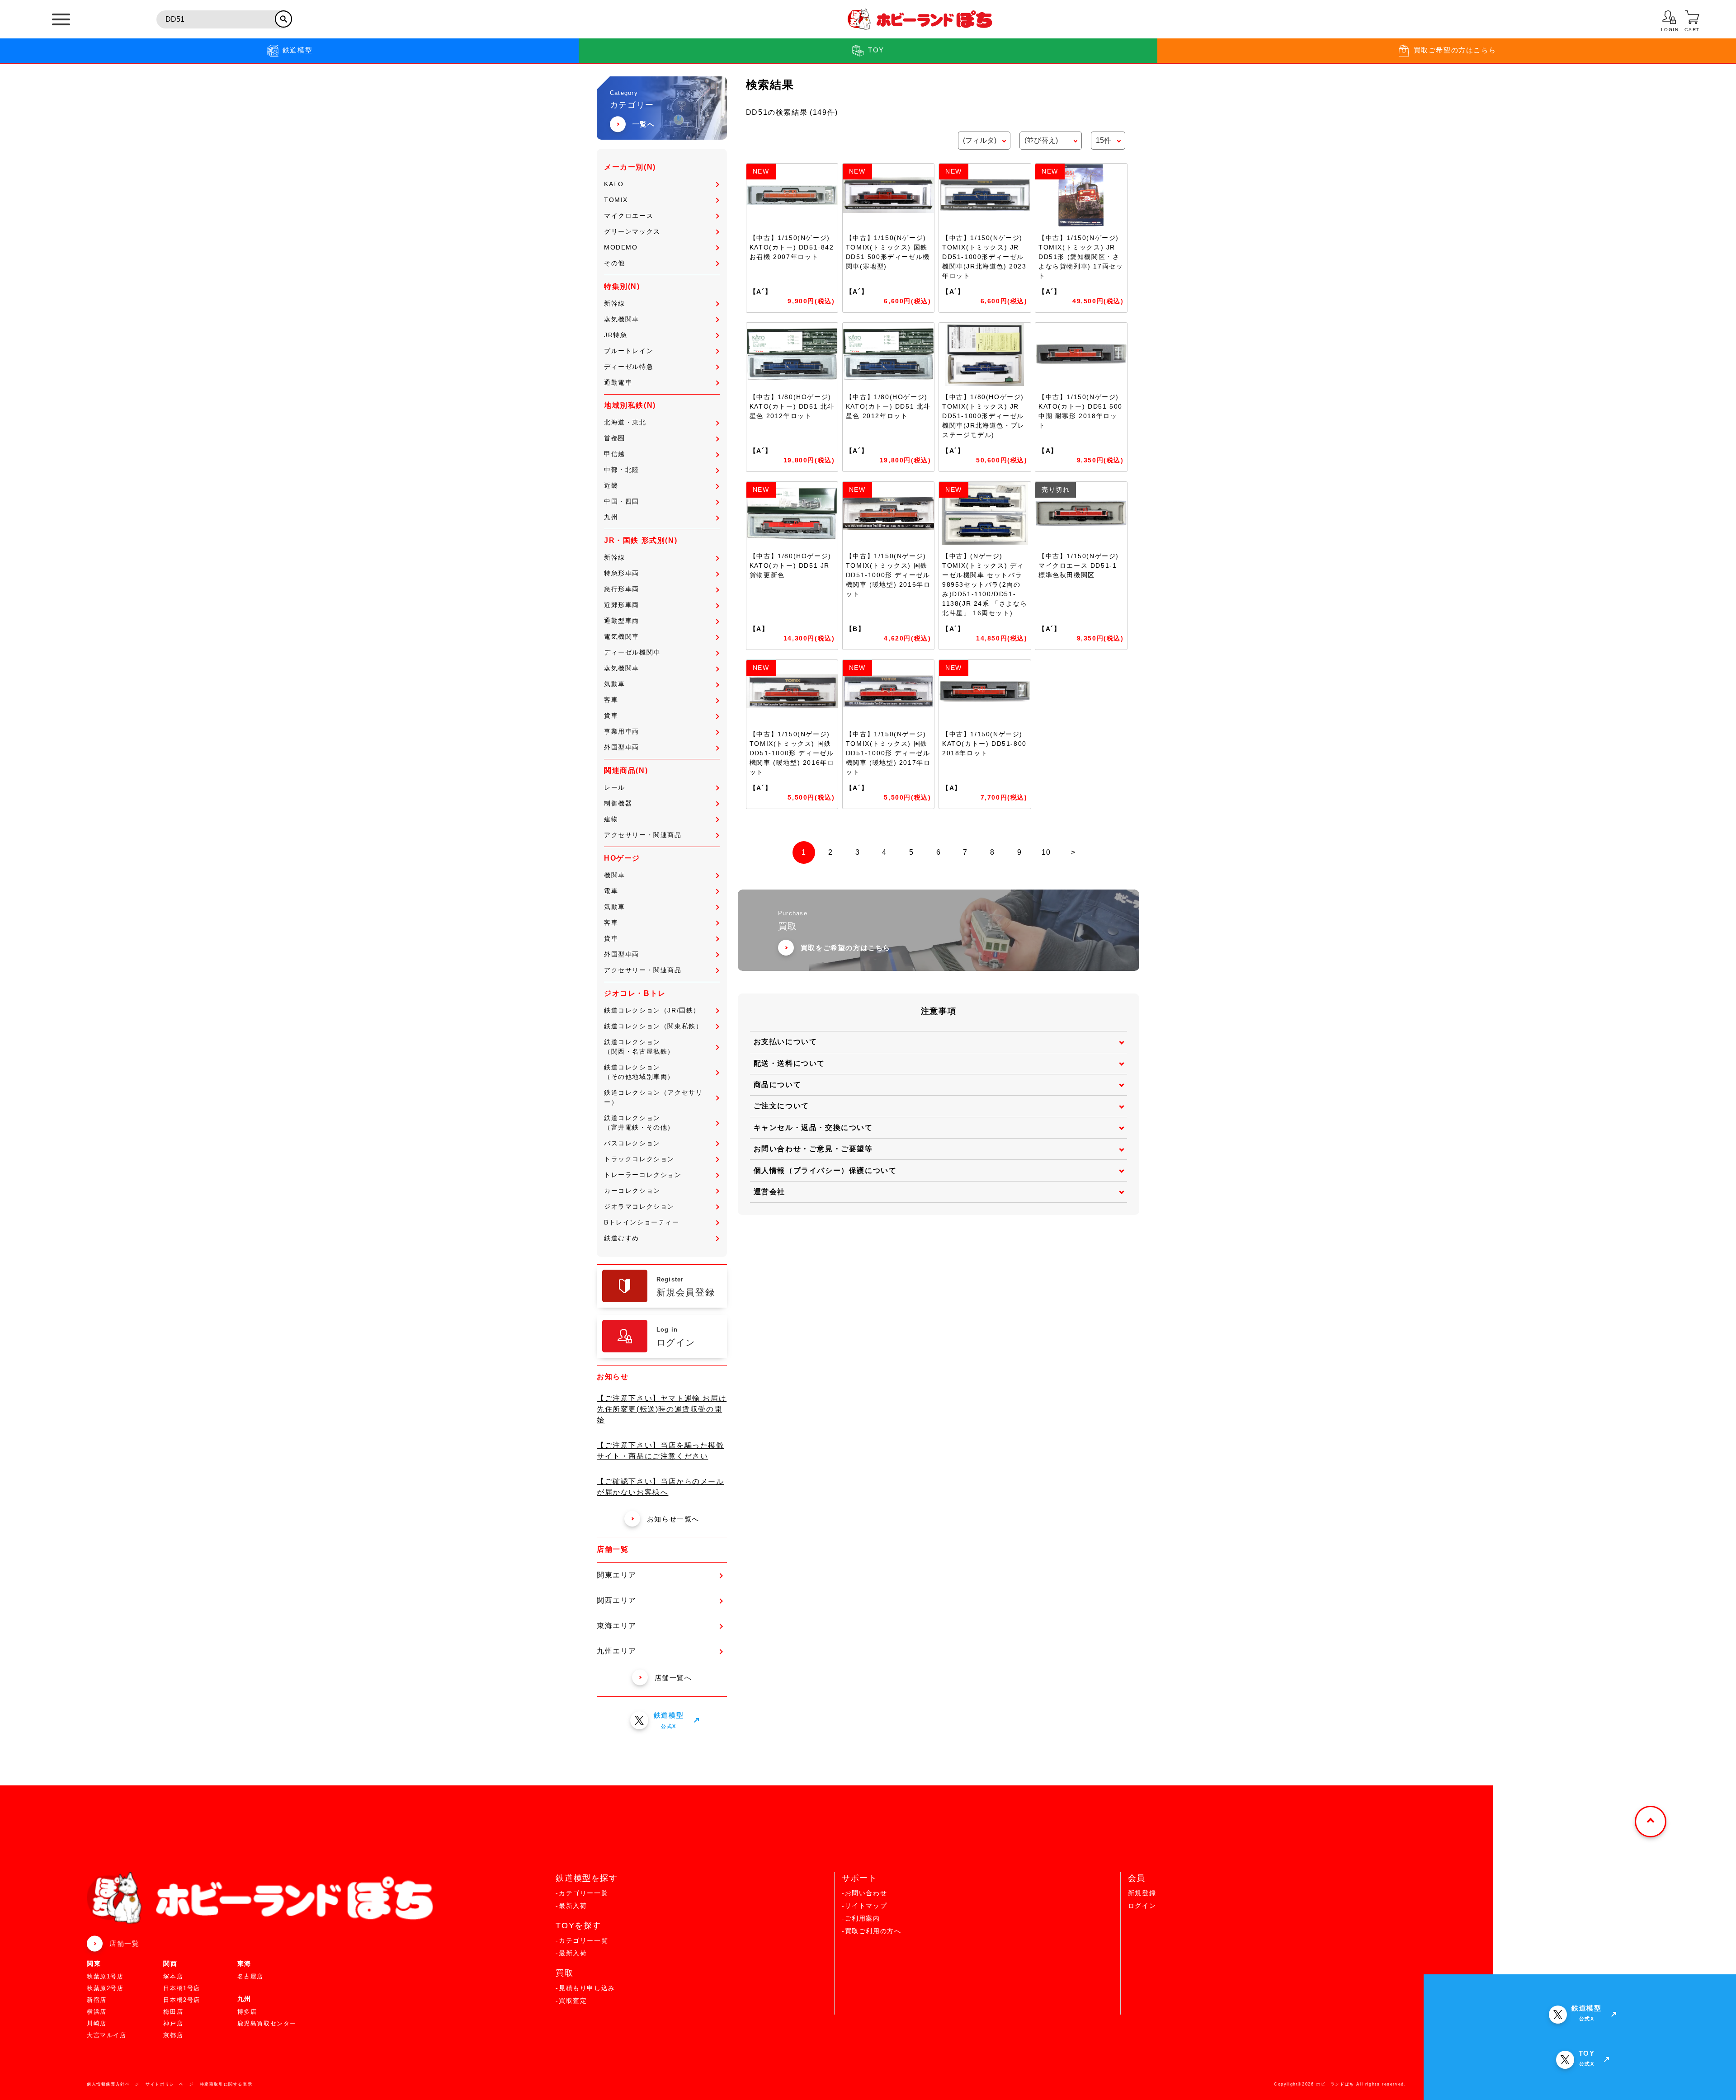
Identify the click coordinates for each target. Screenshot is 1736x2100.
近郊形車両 (622, 605)
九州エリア (617, 1651)
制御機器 (618, 803)
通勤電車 (618, 382)
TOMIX (616, 200)
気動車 (615, 684)
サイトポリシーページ (170, 2084)
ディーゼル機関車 (632, 652)
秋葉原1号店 (105, 1976)
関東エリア (617, 1575)
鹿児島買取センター (267, 2023)
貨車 (611, 716)
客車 (611, 700)
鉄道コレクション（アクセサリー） (653, 1097)
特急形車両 (622, 573)
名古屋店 (250, 1976)
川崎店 (97, 2023)
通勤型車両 (622, 621)
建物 (611, 819)
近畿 (611, 485)
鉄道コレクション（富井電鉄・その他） (639, 1123)
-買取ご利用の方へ (871, 1931)
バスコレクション (632, 1143)
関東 (94, 1963)
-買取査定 (571, 2001)
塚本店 (173, 1976)
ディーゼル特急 (629, 367)
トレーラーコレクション (643, 1175)
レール (615, 787)
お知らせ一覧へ (673, 1519)
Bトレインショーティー (642, 1222)
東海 (244, 1963)
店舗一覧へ (673, 1678)
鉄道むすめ (622, 1238)
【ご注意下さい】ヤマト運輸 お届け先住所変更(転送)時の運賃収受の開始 (662, 1409)
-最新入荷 (571, 1906)
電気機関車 (622, 636)
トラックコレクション (639, 1159)
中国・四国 (622, 501)
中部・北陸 (622, 470)
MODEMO (621, 247)
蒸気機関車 (622, 319)
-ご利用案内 (861, 1918)
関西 (170, 1963)
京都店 (173, 2035)
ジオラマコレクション (639, 1206)
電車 (611, 891)
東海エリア (617, 1626)
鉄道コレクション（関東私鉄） (653, 1026)
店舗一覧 (124, 1943)
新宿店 (97, 2000)
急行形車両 (622, 589)
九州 (611, 517)
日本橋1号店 (182, 1988)
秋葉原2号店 (105, 1988)
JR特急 (616, 335)
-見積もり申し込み (585, 1988)
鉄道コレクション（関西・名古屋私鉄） (639, 1047)
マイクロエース (629, 216)
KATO (614, 184)
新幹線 (615, 303)
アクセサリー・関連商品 (643, 835)
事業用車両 (622, 731)
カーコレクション (632, 1191)
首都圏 (615, 438)
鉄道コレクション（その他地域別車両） (639, 1072)
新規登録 (1142, 1893)
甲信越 (615, 454)
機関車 (615, 875)
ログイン (1142, 1906)
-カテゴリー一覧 (582, 1893)
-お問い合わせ (864, 1893)
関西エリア (617, 1600)
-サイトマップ (864, 1906)
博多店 (247, 2012)
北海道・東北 (625, 422)
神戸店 (173, 2023)
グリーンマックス (632, 231)
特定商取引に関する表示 (226, 2084)
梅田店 (173, 2012)
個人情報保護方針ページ (113, 2084)
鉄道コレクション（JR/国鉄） (652, 1010)
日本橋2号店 (182, 2000)
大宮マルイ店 (107, 2035)
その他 (615, 263)
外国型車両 (622, 747)
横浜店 (97, 2012)
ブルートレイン (629, 351)
